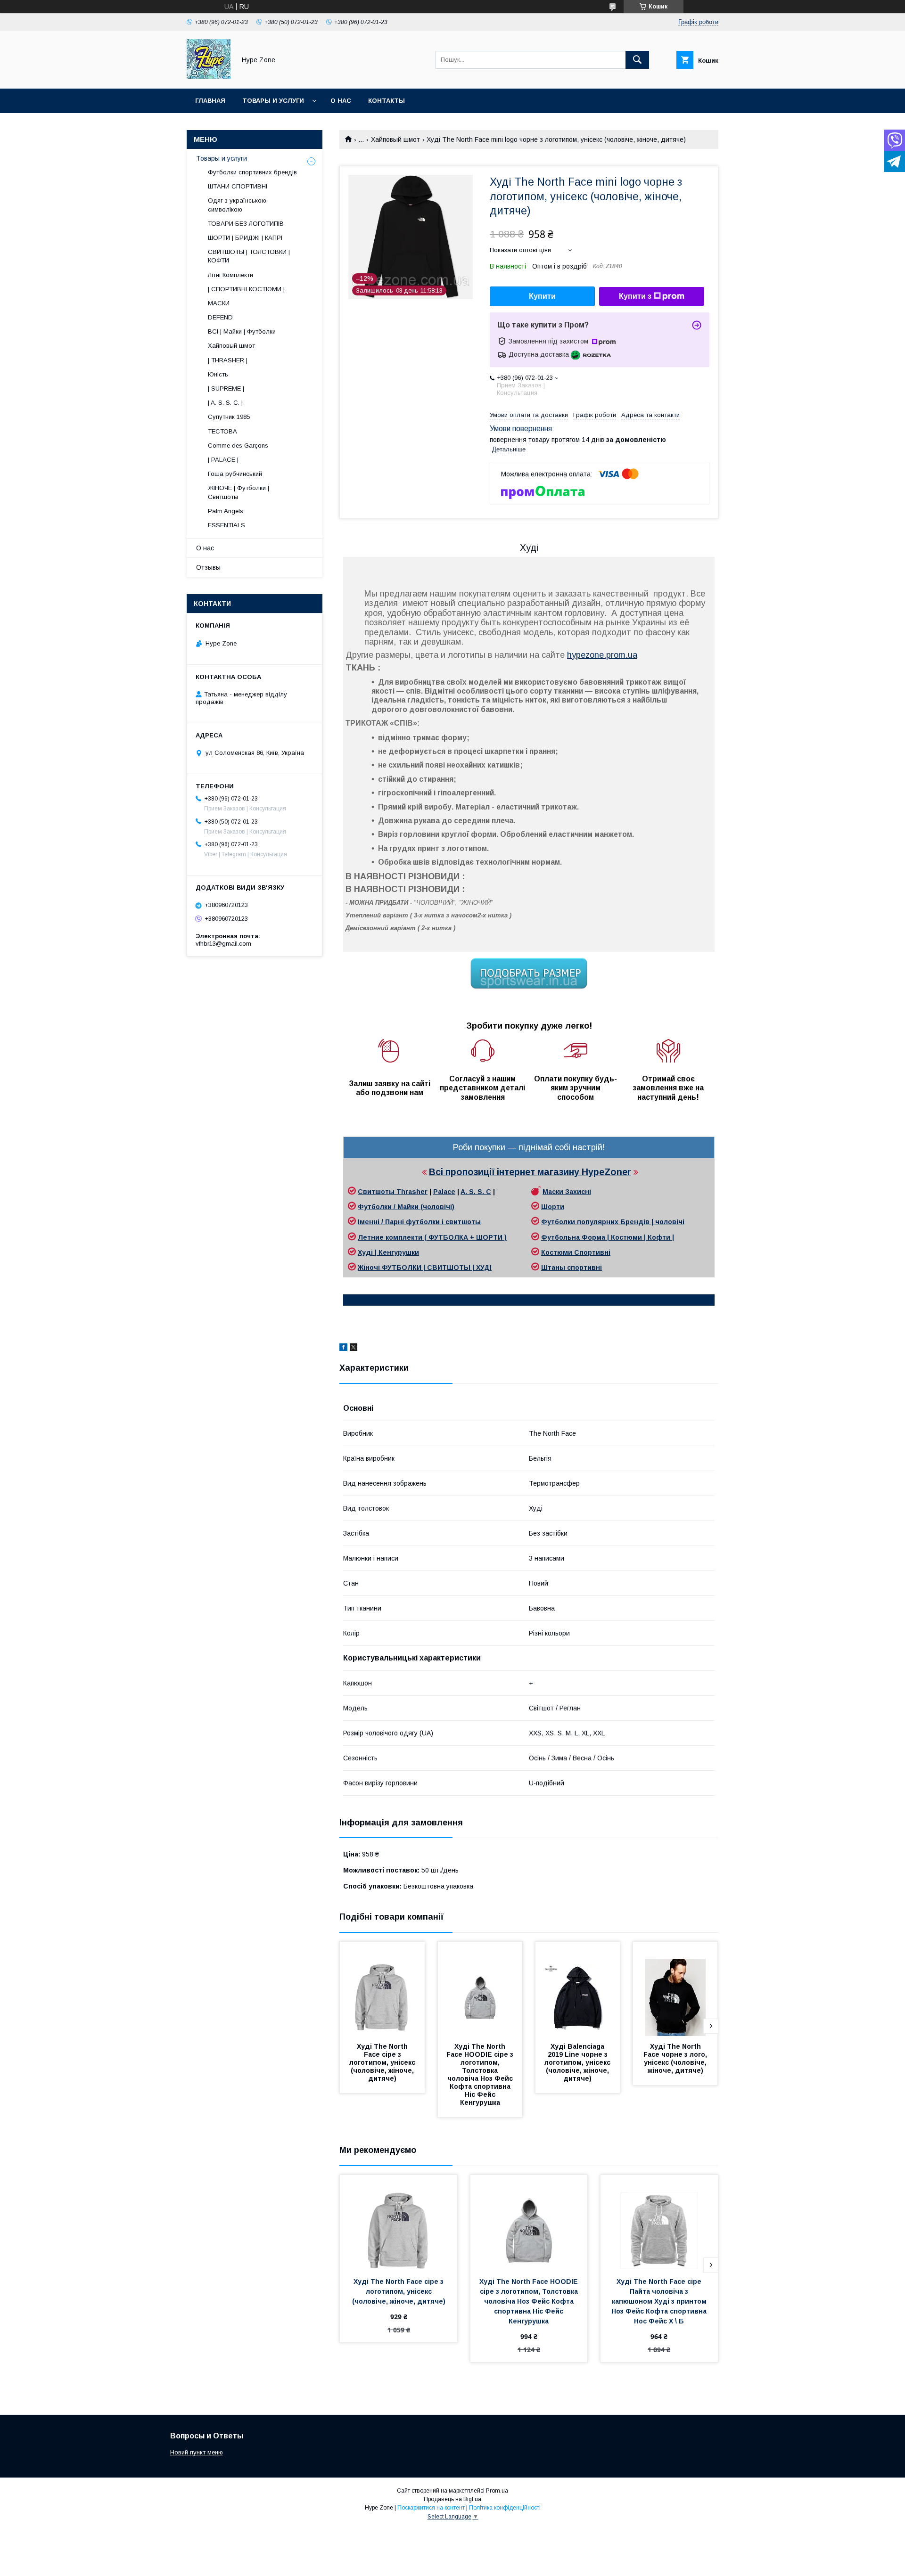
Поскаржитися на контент (431, 2508)
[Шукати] (637, 60)
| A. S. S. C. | (225, 403)
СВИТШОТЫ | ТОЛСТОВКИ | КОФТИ (249, 256)
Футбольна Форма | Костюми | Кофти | (608, 1237)
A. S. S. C (476, 1192)
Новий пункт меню (197, 2452)
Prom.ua (497, 2491)
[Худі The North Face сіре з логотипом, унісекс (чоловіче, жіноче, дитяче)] (382, 1989)
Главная (210, 101)
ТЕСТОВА (222, 431)
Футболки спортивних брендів (252, 172)
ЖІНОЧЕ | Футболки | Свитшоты (239, 492)
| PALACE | (223, 460)
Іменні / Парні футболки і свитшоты (419, 1222)
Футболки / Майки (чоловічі (405, 1207)
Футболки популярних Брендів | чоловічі (613, 1222)
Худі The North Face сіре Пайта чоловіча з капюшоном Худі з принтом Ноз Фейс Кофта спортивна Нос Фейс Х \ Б (660, 2301)
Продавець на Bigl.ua (452, 2499)
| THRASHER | (228, 360)
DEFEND (220, 317)
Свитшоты (377, 1192)
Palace (444, 1192)
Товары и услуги (273, 101)
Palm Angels (226, 511)
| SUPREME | (226, 388)
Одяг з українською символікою (237, 205)
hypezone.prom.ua (602, 655)
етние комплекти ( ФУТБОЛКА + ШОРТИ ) (435, 1237)
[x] (354, 1349)
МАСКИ (219, 303)
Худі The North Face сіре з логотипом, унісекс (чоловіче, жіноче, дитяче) (383, 2062)
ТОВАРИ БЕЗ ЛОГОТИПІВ (246, 224)
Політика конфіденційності (505, 2508)
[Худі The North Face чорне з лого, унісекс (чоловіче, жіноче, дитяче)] (675, 1989)
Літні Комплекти (230, 275)
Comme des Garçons (238, 446)
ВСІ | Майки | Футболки (242, 331)
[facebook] (343, 1349)
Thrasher (412, 1192)
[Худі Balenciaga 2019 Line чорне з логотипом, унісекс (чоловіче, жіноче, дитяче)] (578, 1989)
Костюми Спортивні (576, 1252)
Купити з (635, 296)
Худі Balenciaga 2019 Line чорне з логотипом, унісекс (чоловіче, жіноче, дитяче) (578, 2062)
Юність (218, 374)
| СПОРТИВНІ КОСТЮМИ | (246, 289)
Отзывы (208, 567)
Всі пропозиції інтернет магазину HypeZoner (530, 1172)
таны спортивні (575, 1268)
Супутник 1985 (229, 417)
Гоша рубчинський (235, 474)
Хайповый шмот (395, 139)
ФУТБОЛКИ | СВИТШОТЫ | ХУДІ (437, 1268)
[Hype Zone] (209, 76)
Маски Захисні (567, 1192)
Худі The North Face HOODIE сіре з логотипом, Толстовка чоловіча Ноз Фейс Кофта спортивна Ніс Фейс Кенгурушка (481, 2074)
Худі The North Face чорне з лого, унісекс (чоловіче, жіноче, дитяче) (676, 2058)
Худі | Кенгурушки (388, 1252)
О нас (341, 101)
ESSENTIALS (226, 525)
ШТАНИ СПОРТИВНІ (238, 186)
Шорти (553, 1207)
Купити (542, 296)
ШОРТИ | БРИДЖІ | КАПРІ (245, 238)
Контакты (387, 101)
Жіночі (370, 1268)
